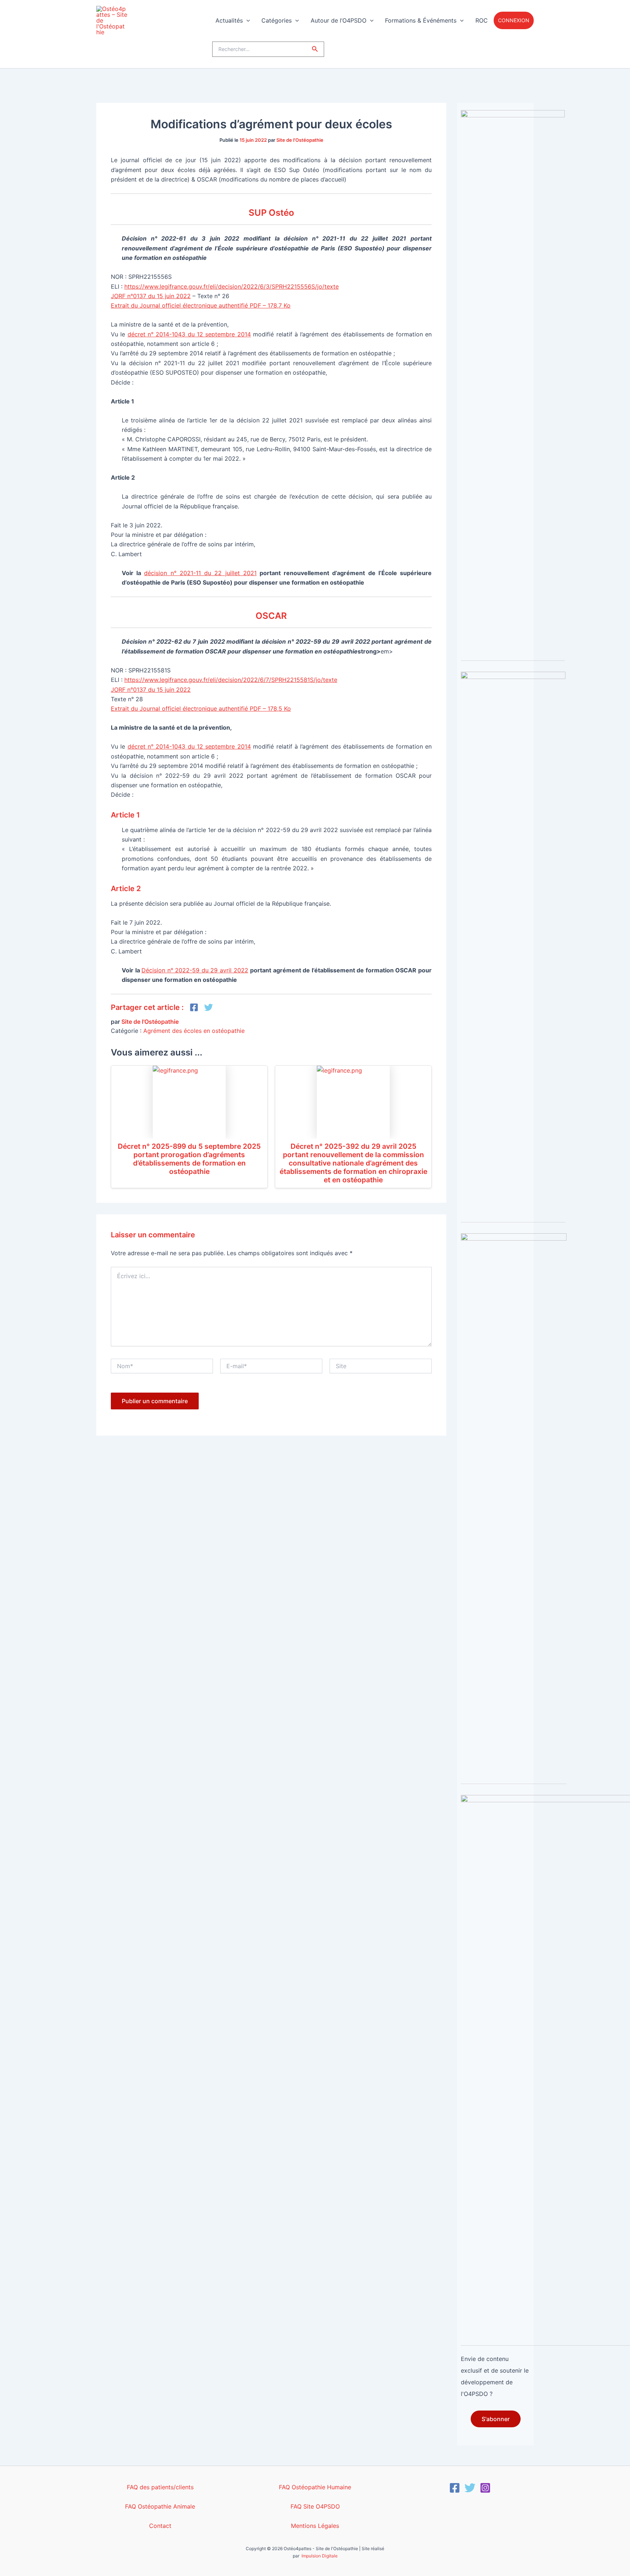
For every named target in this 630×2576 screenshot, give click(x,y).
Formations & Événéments (421, 20)
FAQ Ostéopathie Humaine (315, 2487)
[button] (246, 21)
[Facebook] (455, 2488)
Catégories (277, 20)
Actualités (229, 20)
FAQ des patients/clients (160, 2487)
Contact (160, 2526)
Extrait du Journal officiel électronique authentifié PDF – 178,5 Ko (201, 709)
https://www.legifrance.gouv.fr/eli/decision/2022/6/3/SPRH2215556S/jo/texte (232, 286)
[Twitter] (470, 2488)
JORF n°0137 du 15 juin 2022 (151, 296)
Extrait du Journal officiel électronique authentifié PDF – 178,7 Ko (201, 305)
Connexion (514, 20)
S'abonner (496, 2419)
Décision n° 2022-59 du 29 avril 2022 (195, 970)
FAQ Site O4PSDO (315, 2506)
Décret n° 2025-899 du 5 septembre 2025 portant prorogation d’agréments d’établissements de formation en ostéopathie (189, 1159)
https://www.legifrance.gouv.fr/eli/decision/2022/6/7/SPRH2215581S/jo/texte (231, 680)
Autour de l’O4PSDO (339, 20)
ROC (482, 20)
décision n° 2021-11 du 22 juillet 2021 (200, 573)
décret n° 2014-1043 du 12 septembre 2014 (189, 334)
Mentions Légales (315, 2526)
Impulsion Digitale (320, 2556)
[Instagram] (485, 2488)
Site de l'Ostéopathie (300, 140)
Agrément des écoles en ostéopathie (194, 1031)
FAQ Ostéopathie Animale (160, 2506)
